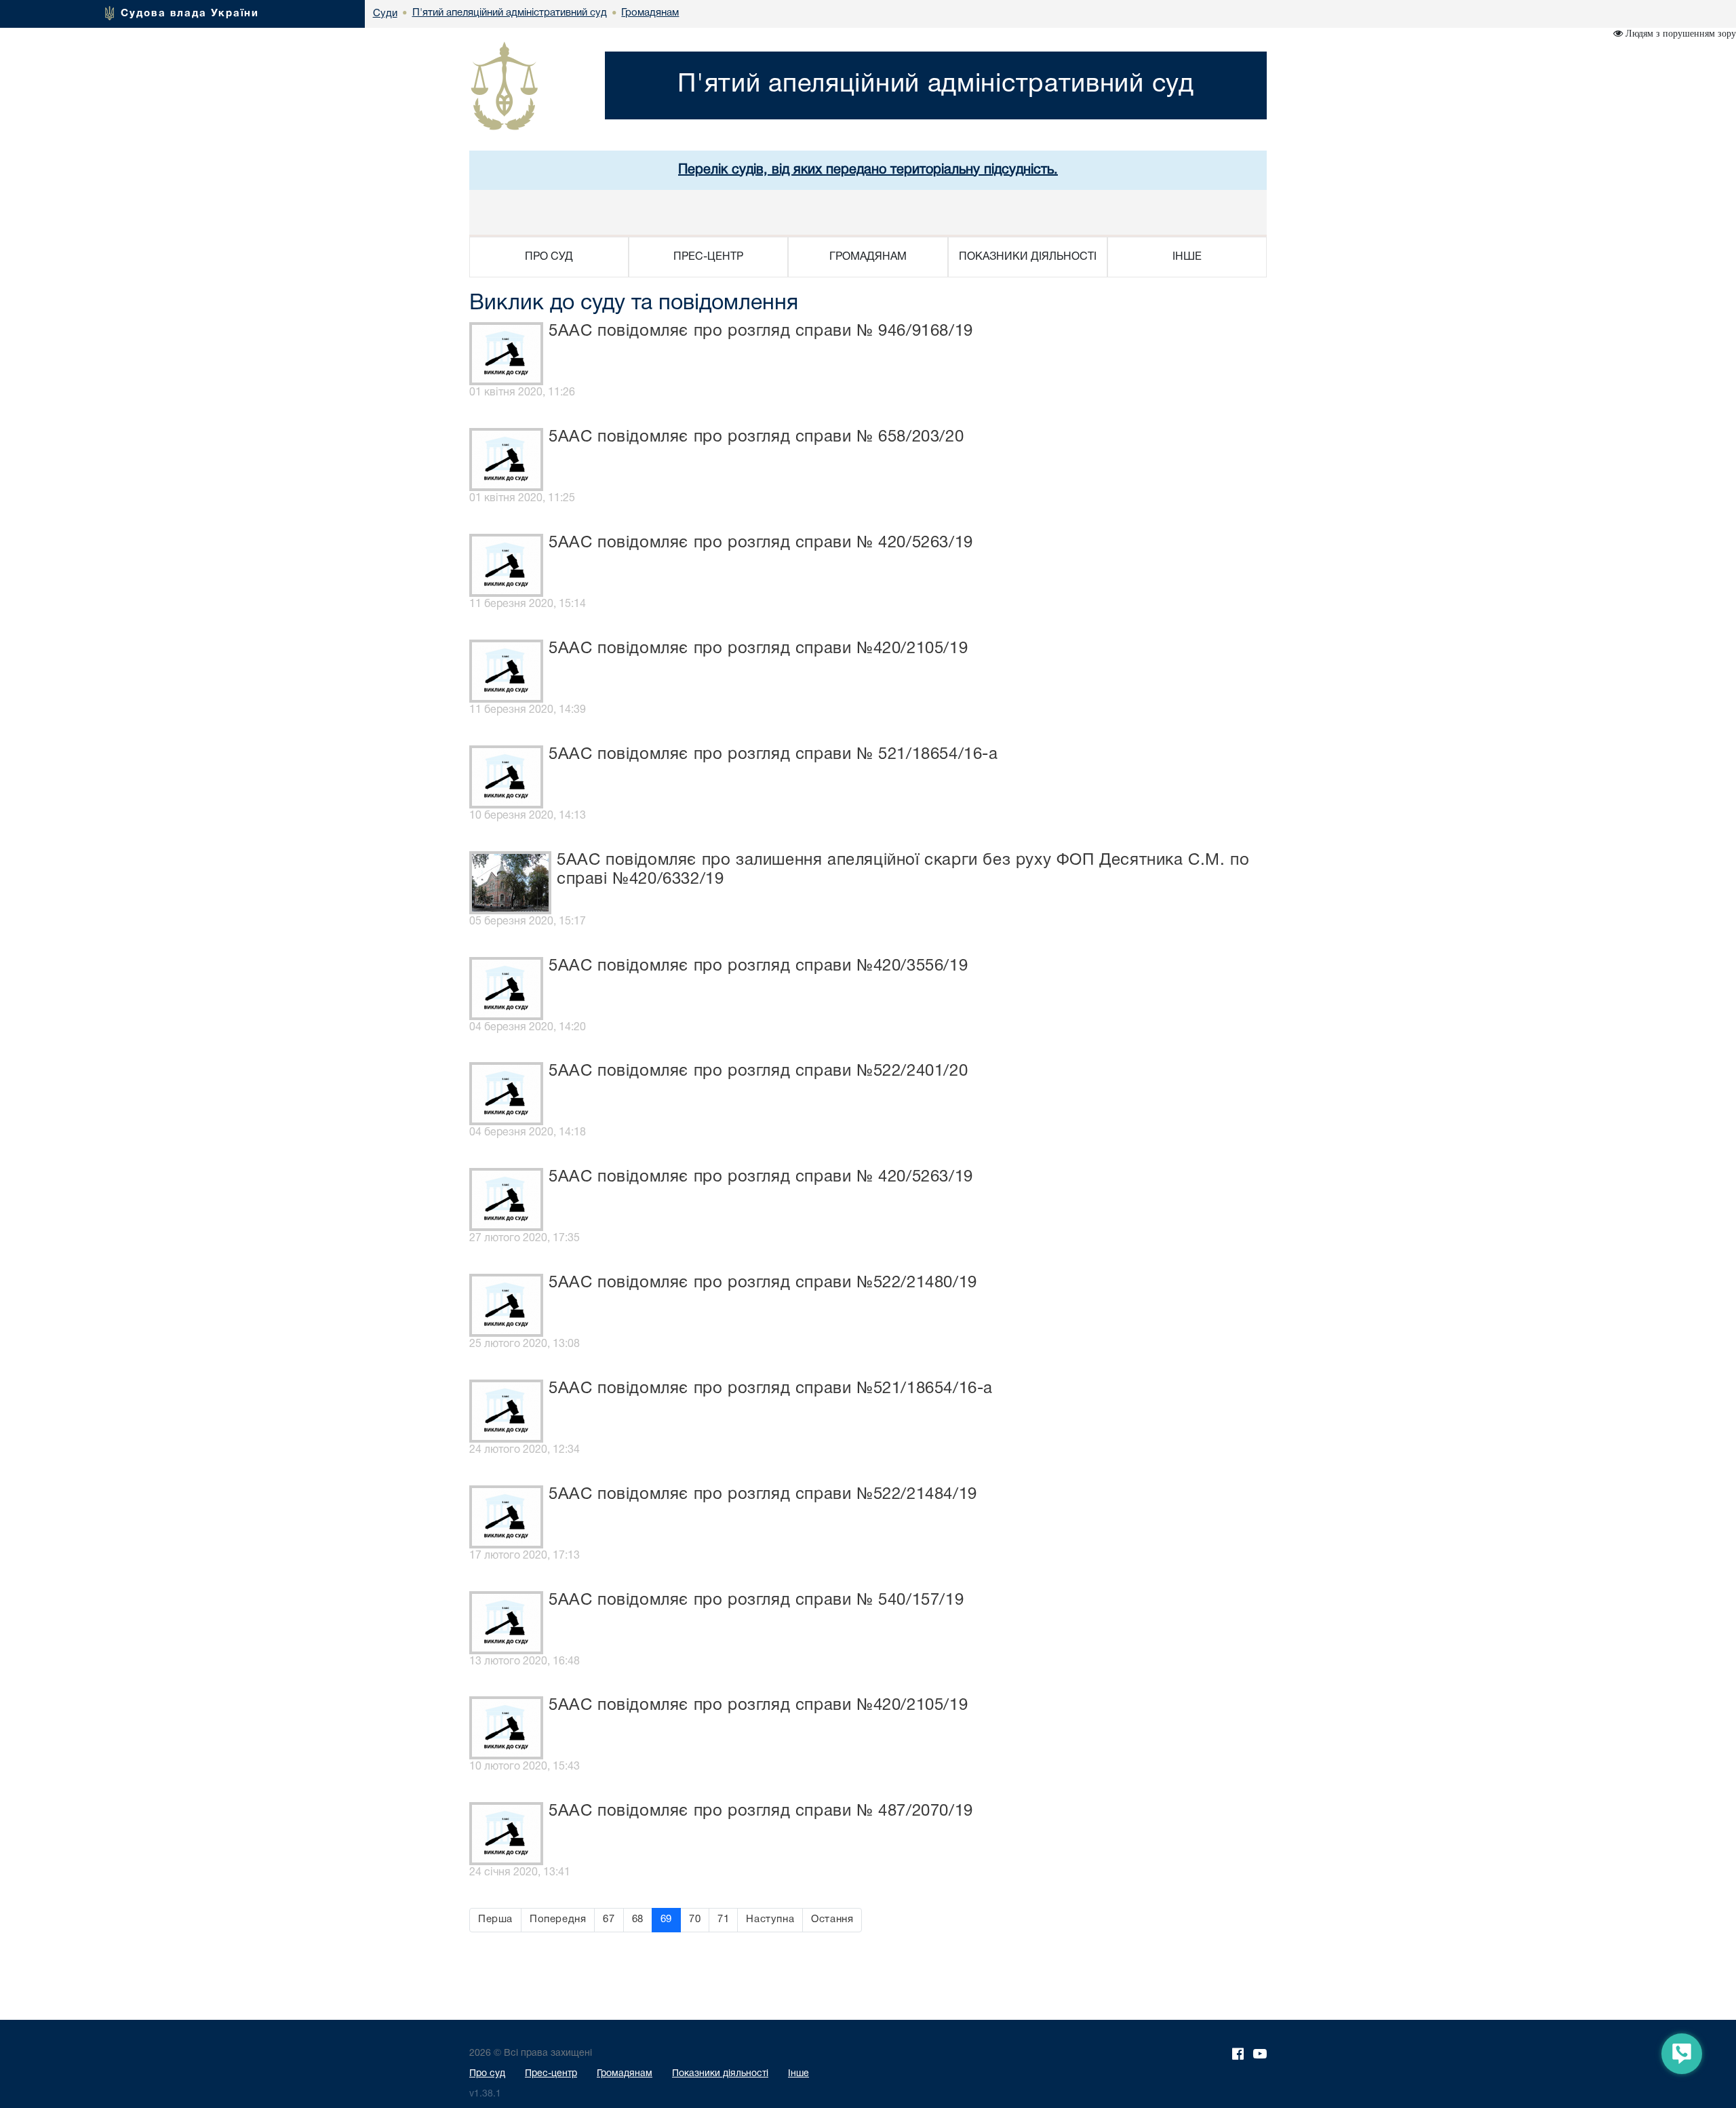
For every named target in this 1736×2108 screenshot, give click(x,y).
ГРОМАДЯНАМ (868, 257)
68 (638, 1919)
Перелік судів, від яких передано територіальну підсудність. (868, 170)
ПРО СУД (549, 257)
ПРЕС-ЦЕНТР (708, 257)
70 (695, 1919)
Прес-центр (551, 2074)
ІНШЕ (1187, 257)
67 (609, 1919)
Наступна (770, 1919)
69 (666, 1919)
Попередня (558, 1919)
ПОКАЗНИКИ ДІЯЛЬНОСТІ (1028, 257)
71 (723, 1919)
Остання (832, 1919)
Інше (798, 2074)
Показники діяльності (720, 2074)
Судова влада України (190, 14)
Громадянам (625, 2074)
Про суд (487, 2074)
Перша (495, 1919)
